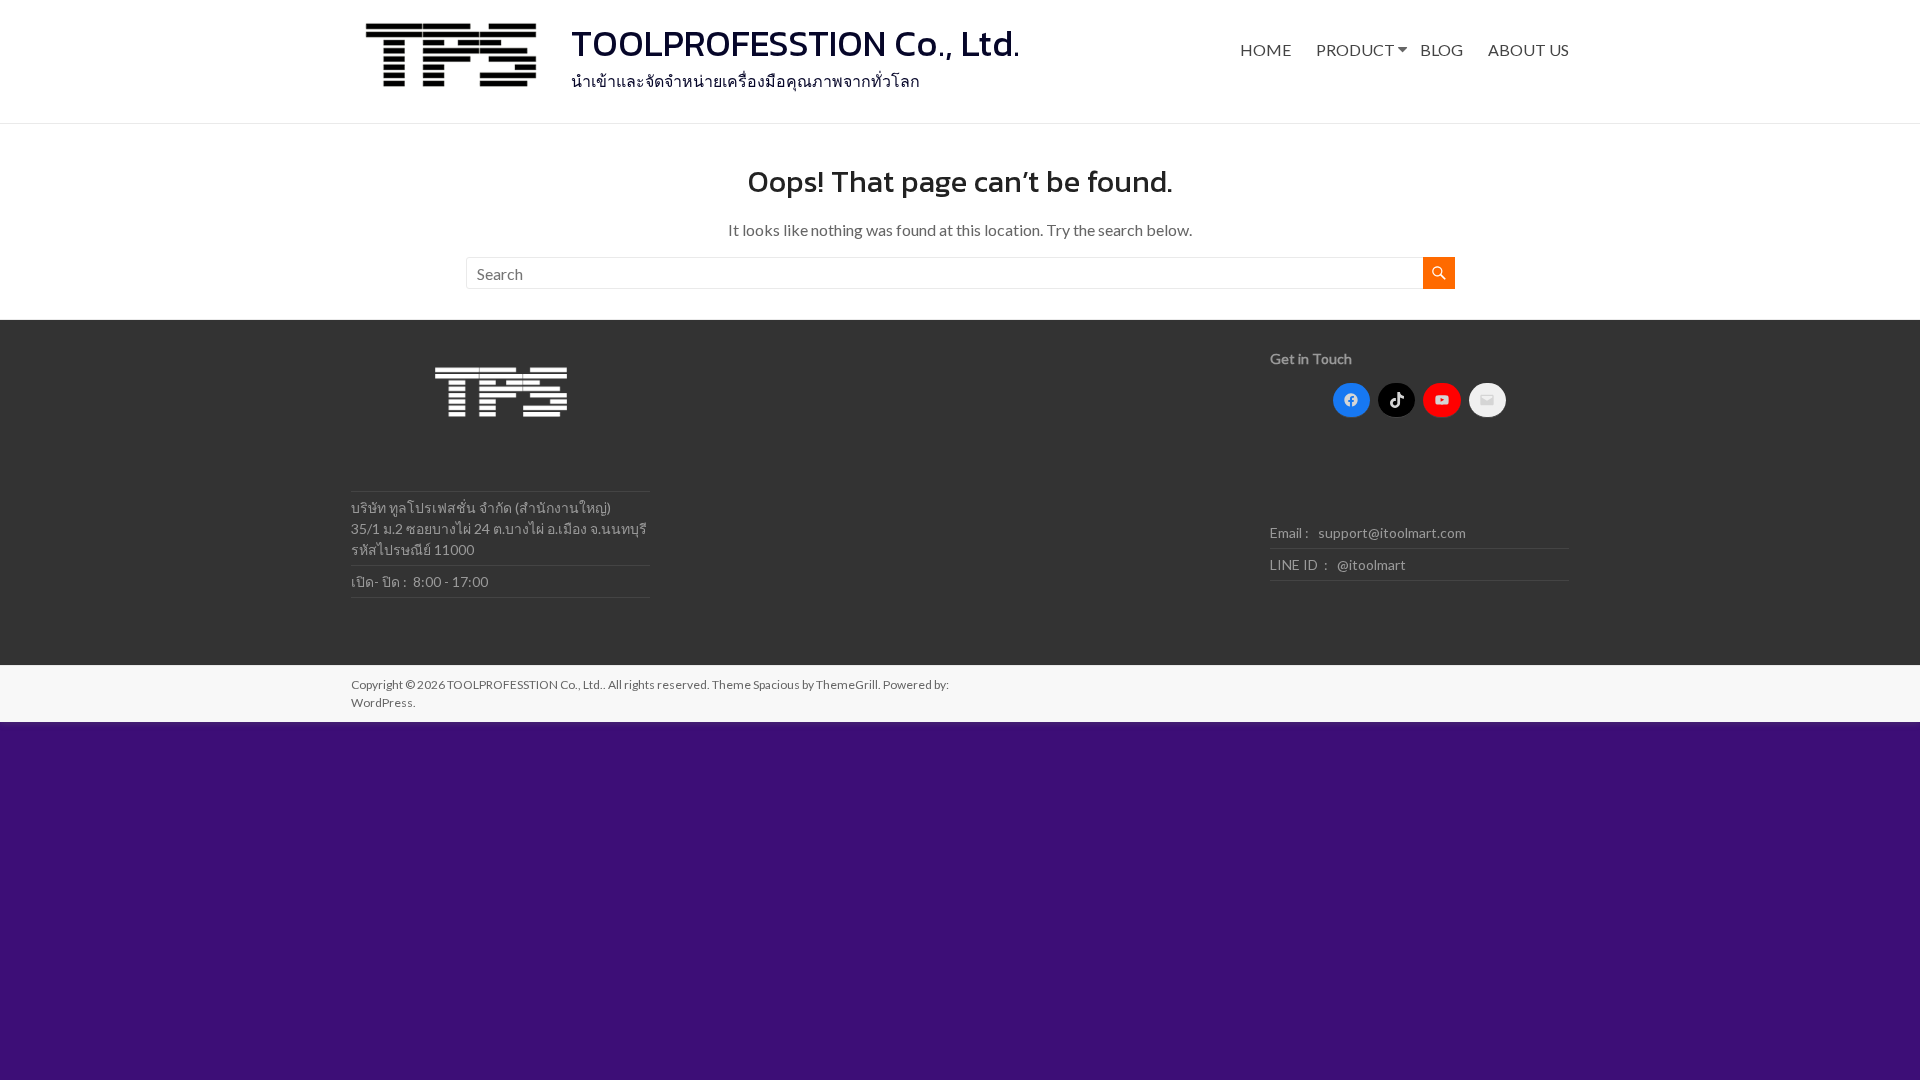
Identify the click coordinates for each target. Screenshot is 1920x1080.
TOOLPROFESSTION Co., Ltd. (795, 43)
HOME (1265, 49)
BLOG (1441, 49)
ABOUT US (1528, 49)
